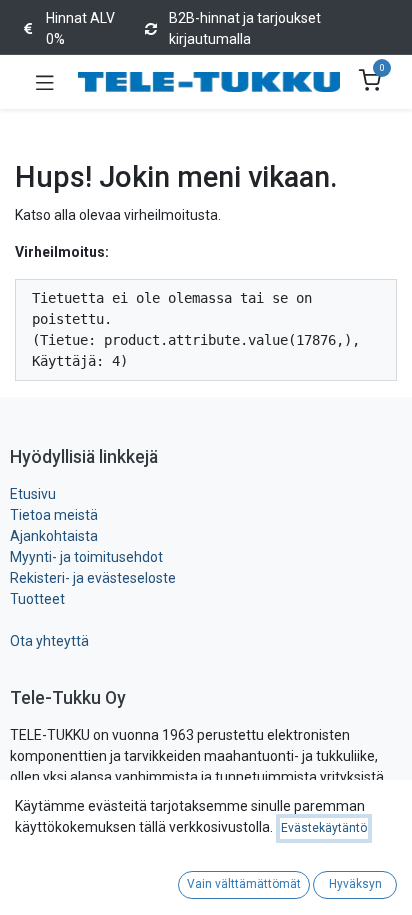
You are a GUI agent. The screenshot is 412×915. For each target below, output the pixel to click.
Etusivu (33, 494)
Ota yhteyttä (49, 641)
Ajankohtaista (54, 536)
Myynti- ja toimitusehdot (86, 557)
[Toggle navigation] (45, 82)
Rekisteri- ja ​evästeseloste (93, 578)
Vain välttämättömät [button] (244, 884)
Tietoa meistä (54, 515)
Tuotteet (37, 599)
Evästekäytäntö (324, 828)
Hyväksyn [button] (355, 884)
